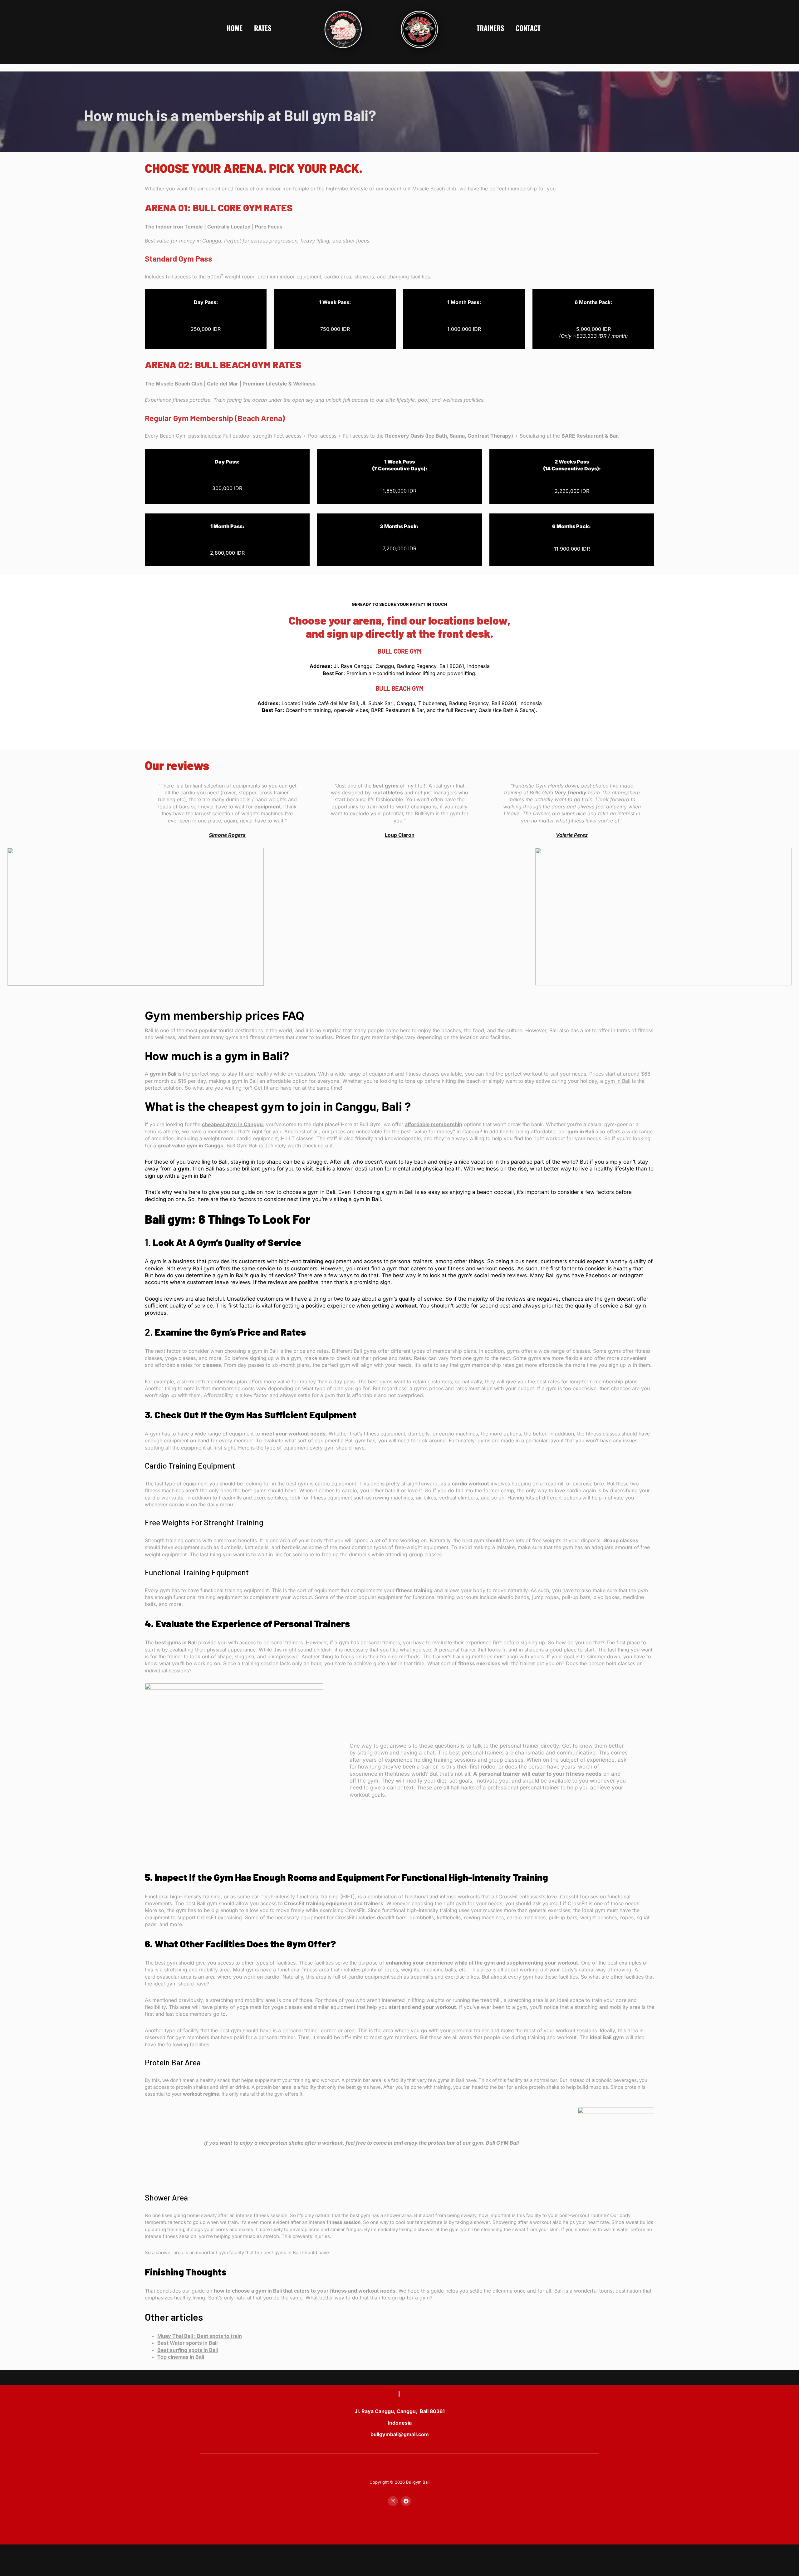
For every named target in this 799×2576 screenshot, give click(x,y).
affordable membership (434, 1124)
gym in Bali (618, 1081)
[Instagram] (393, 2501)
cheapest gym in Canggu (232, 1124)
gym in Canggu (205, 1146)
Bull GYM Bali (502, 2143)
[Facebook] (406, 2501)
